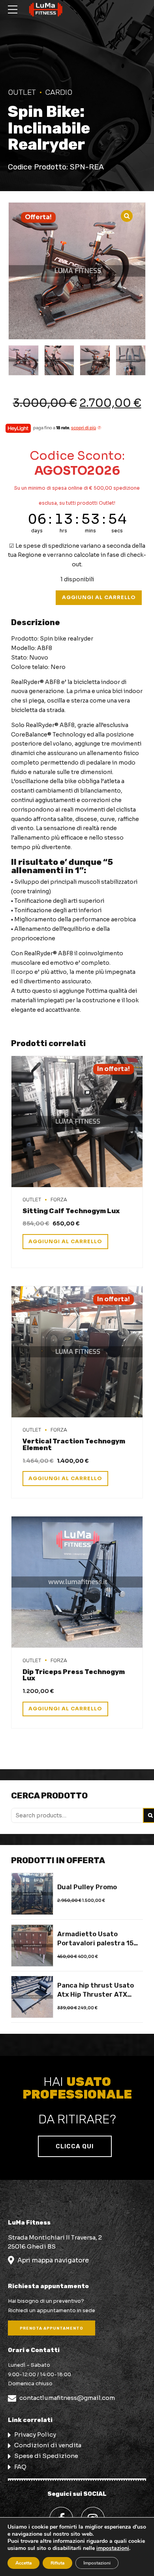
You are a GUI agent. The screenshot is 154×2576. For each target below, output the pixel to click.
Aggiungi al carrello (99, 597)
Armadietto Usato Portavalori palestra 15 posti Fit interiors (95, 1939)
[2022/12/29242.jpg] (77, 1582)
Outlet (22, 92)
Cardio (59, 92)
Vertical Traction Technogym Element (74, 1444)
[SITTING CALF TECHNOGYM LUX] (77, 1122)
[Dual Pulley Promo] (32, 1894)
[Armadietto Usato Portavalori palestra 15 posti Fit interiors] (32, 1946)
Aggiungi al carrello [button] (65, 1242)
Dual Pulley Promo (87, 1887)
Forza (59, 1199)
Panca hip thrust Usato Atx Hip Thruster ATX (96, 1990)
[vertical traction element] (77, 1352)
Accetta (23, 2563)
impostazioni (113, 2548)
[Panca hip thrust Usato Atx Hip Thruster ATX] (32, 1997)
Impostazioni (97, 2563)
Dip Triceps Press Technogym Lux (74, 1675)
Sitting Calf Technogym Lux (71, 1211)
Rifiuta (57, 2563)
